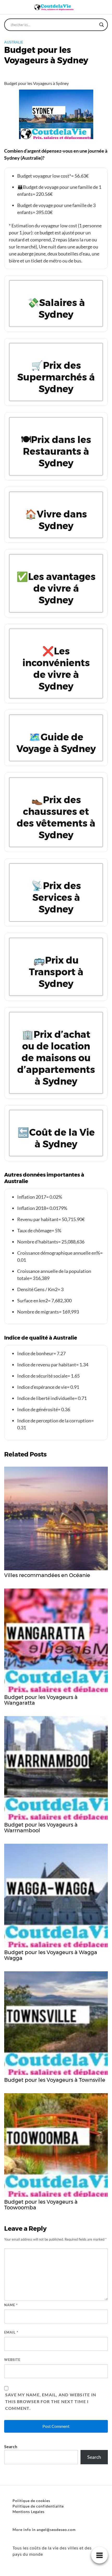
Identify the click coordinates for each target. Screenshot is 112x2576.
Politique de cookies (31, 2501)
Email (11, 2332)
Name (11, 2305)
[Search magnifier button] (102, 25)
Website (12, 2360)
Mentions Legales (29, 2512)
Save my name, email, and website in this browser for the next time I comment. (51, 2401)
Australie (14, 42)
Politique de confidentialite (38, 2506)
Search (11, 2446)
